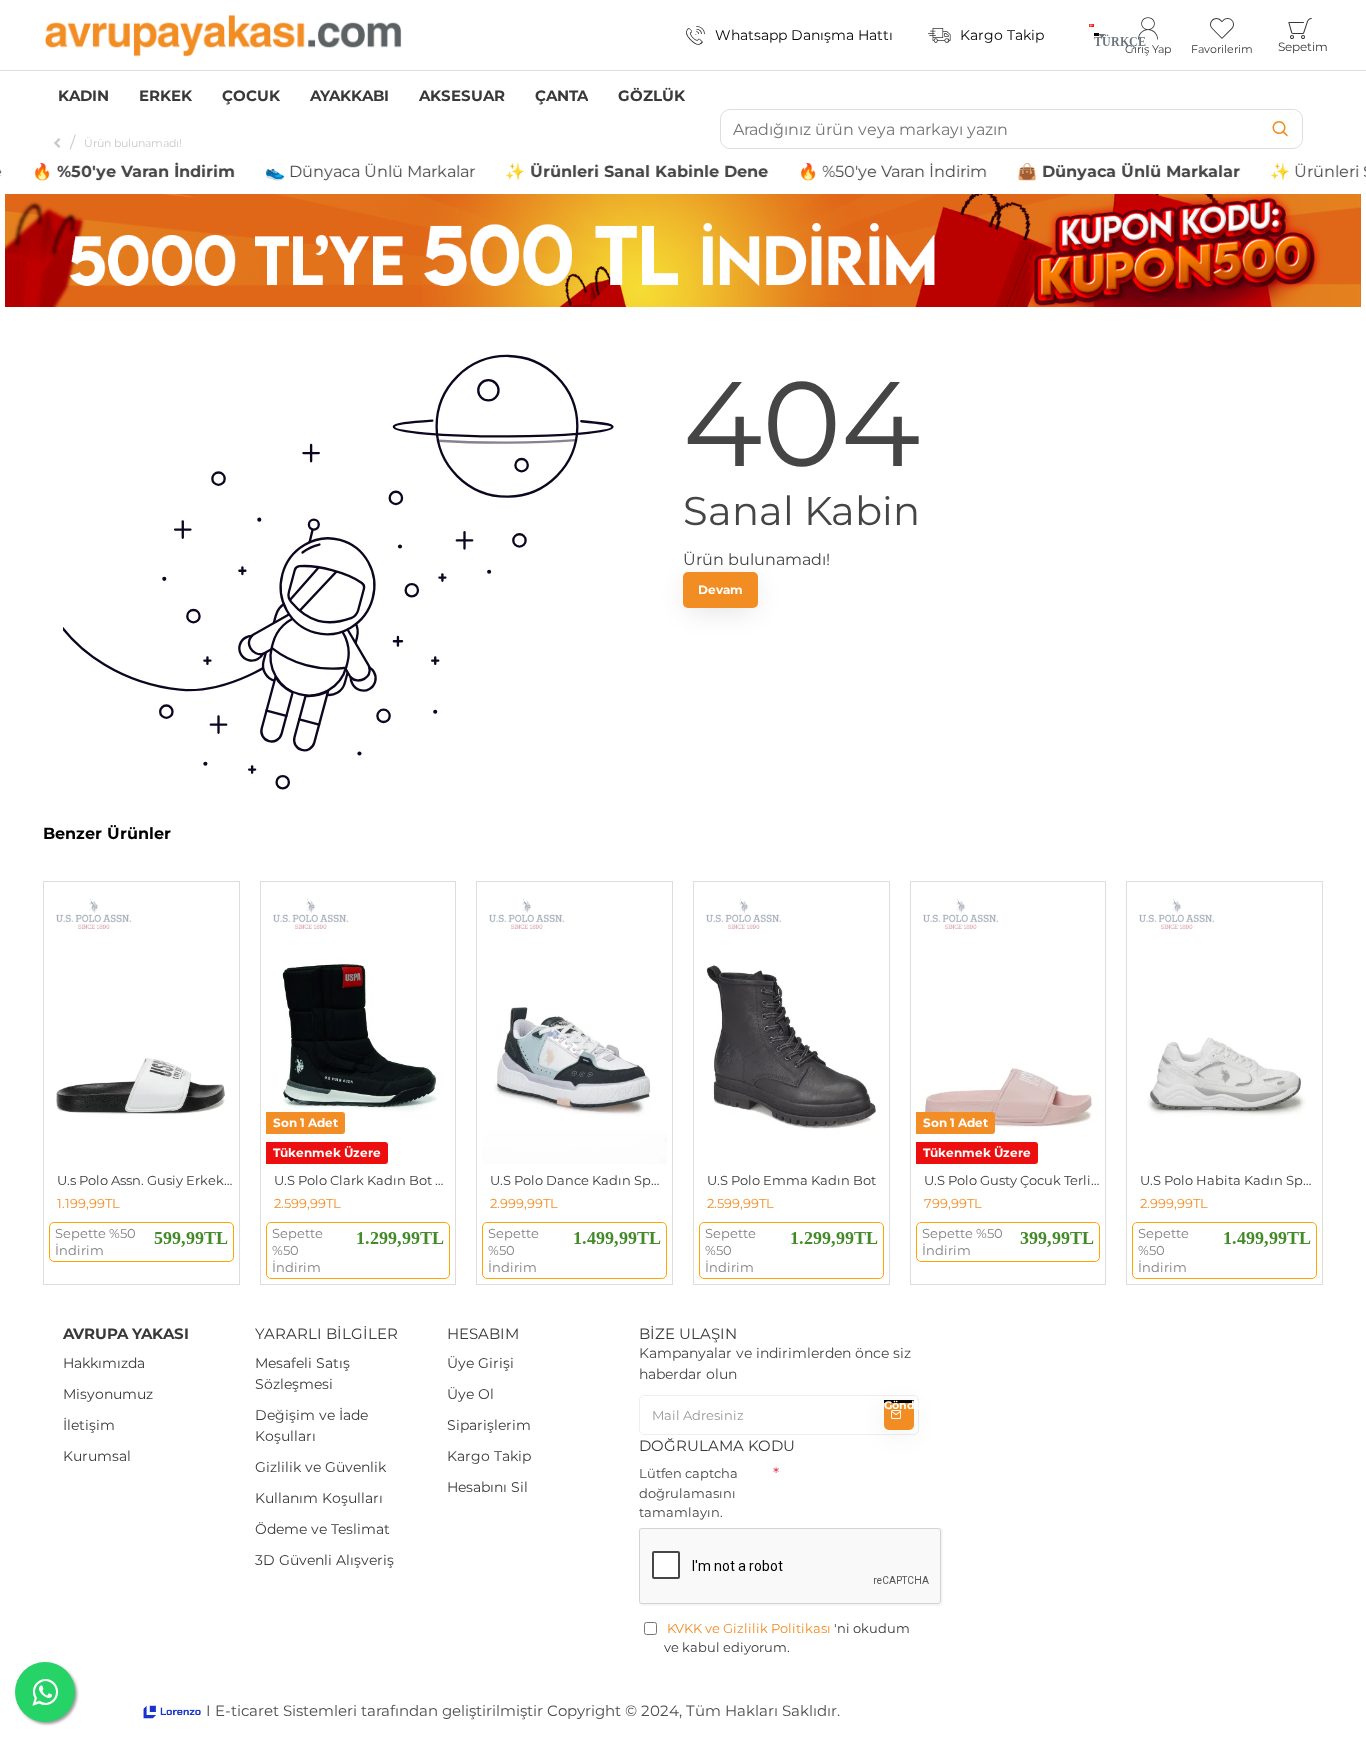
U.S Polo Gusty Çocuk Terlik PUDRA (1012, 1180)
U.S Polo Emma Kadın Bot (791, 1180)
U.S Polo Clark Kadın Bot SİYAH (362, 1180)
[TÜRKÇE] (1091, 35)
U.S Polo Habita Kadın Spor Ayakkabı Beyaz (1228, 1180)
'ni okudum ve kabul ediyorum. (787, 1638)
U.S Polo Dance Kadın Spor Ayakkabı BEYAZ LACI (578, 1180)
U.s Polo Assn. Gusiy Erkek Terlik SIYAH (145, 1180)
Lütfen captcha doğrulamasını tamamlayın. (688, 1492)
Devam (720, 589)
